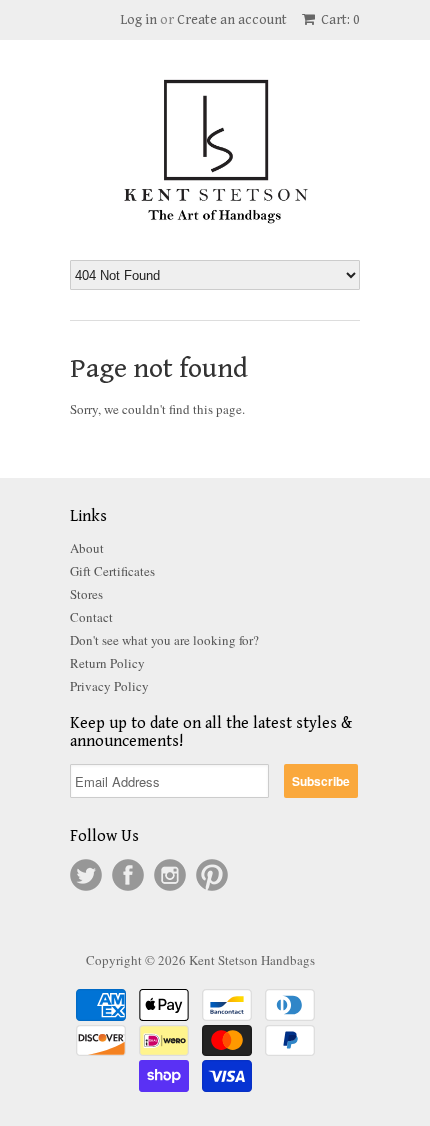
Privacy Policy (109, 686)
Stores (86, 594)
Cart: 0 (339, 20)
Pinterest (212, 875)
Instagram (170, 875)
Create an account (232, 20)
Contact (91, 617)
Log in (138, 20)
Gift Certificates (112, 571)
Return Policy (107, 663)
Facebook (128, 875)
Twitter (86, 875)
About (87, 548)
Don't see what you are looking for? (164, 640)
